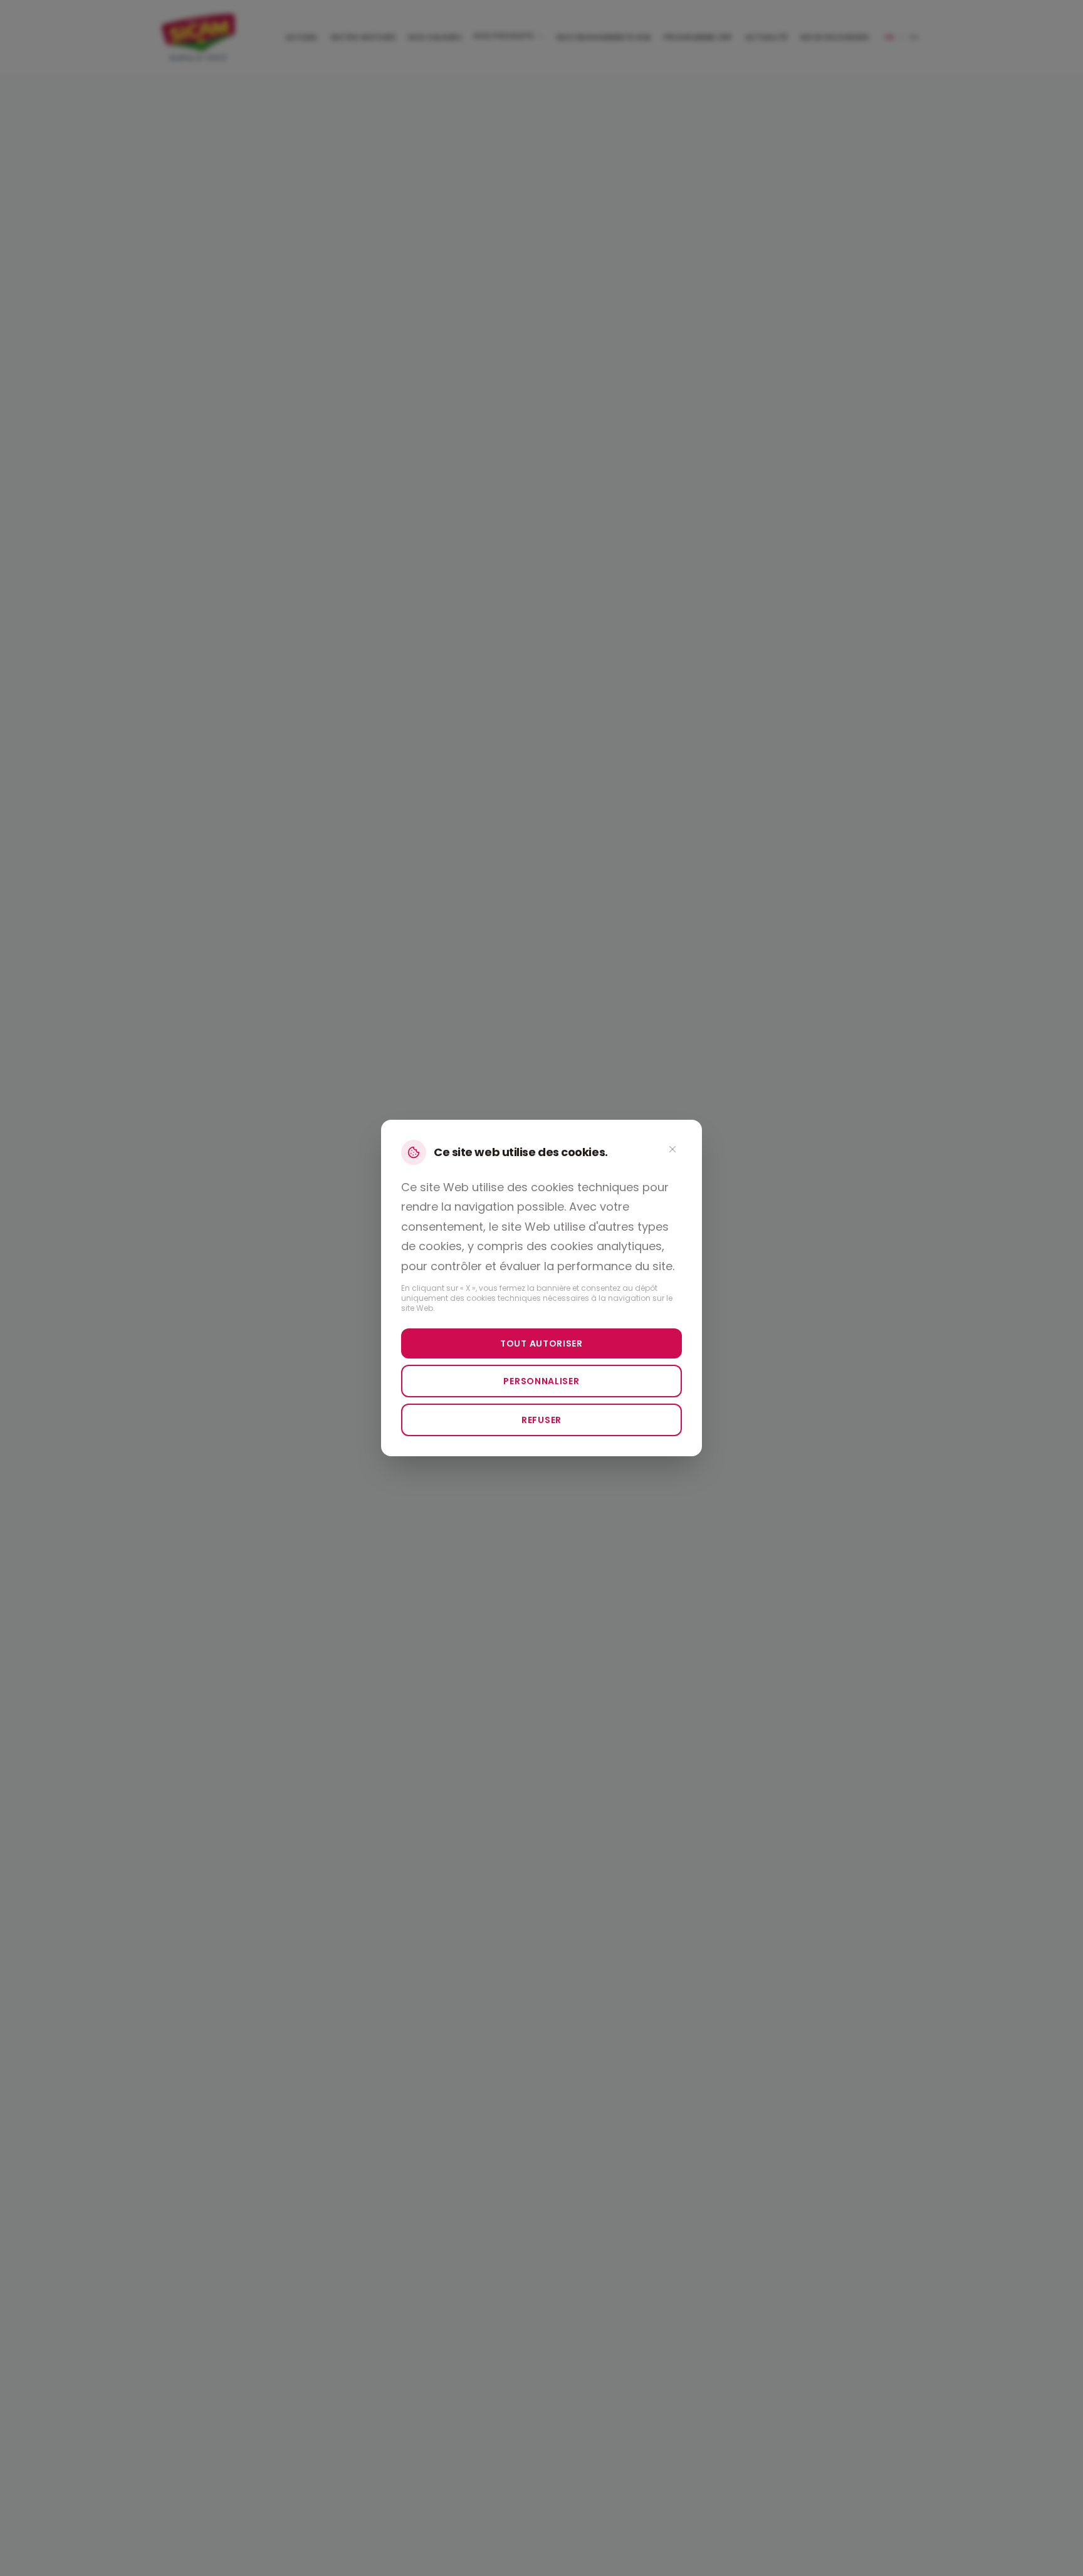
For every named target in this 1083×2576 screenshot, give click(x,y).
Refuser (541, 1420)
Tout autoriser (541, 1343)
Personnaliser (541, 1381)
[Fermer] (672, 1149)
